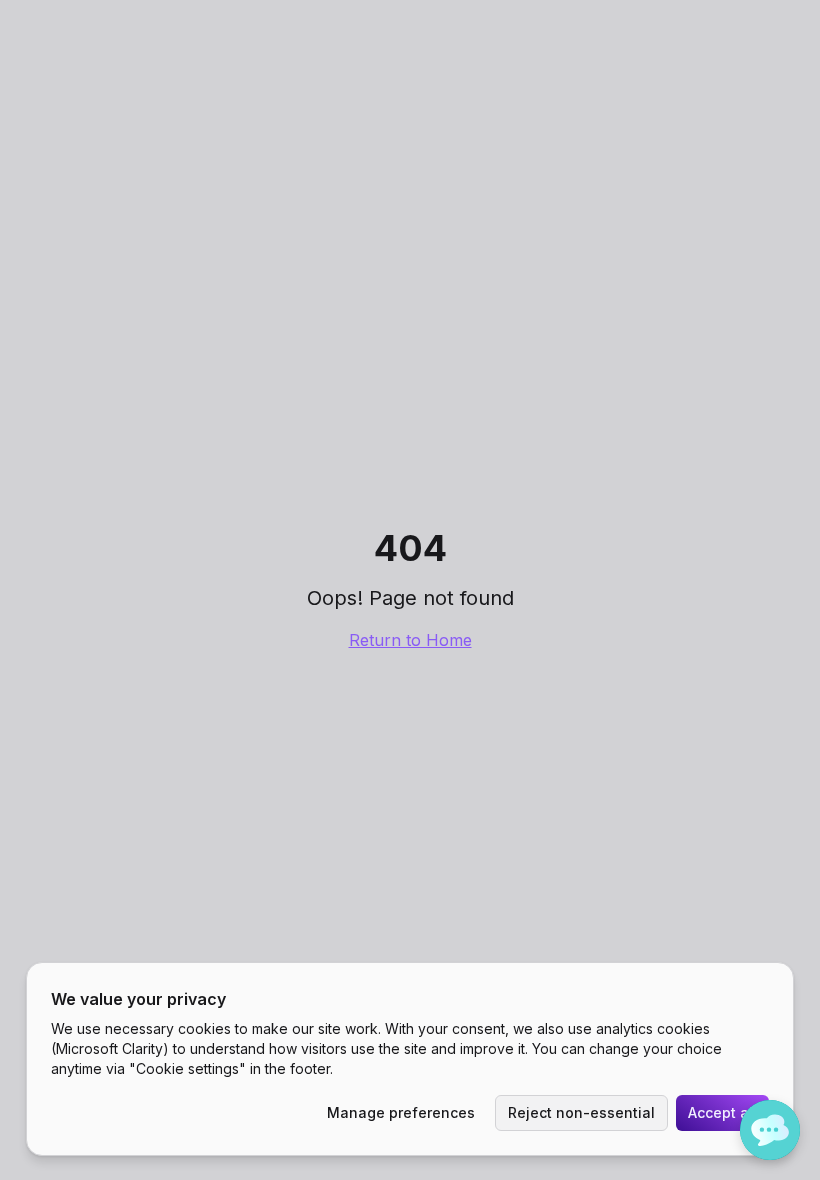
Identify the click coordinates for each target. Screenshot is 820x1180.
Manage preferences (401, 1112)
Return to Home (410, 640)
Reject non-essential (581, 1112)
